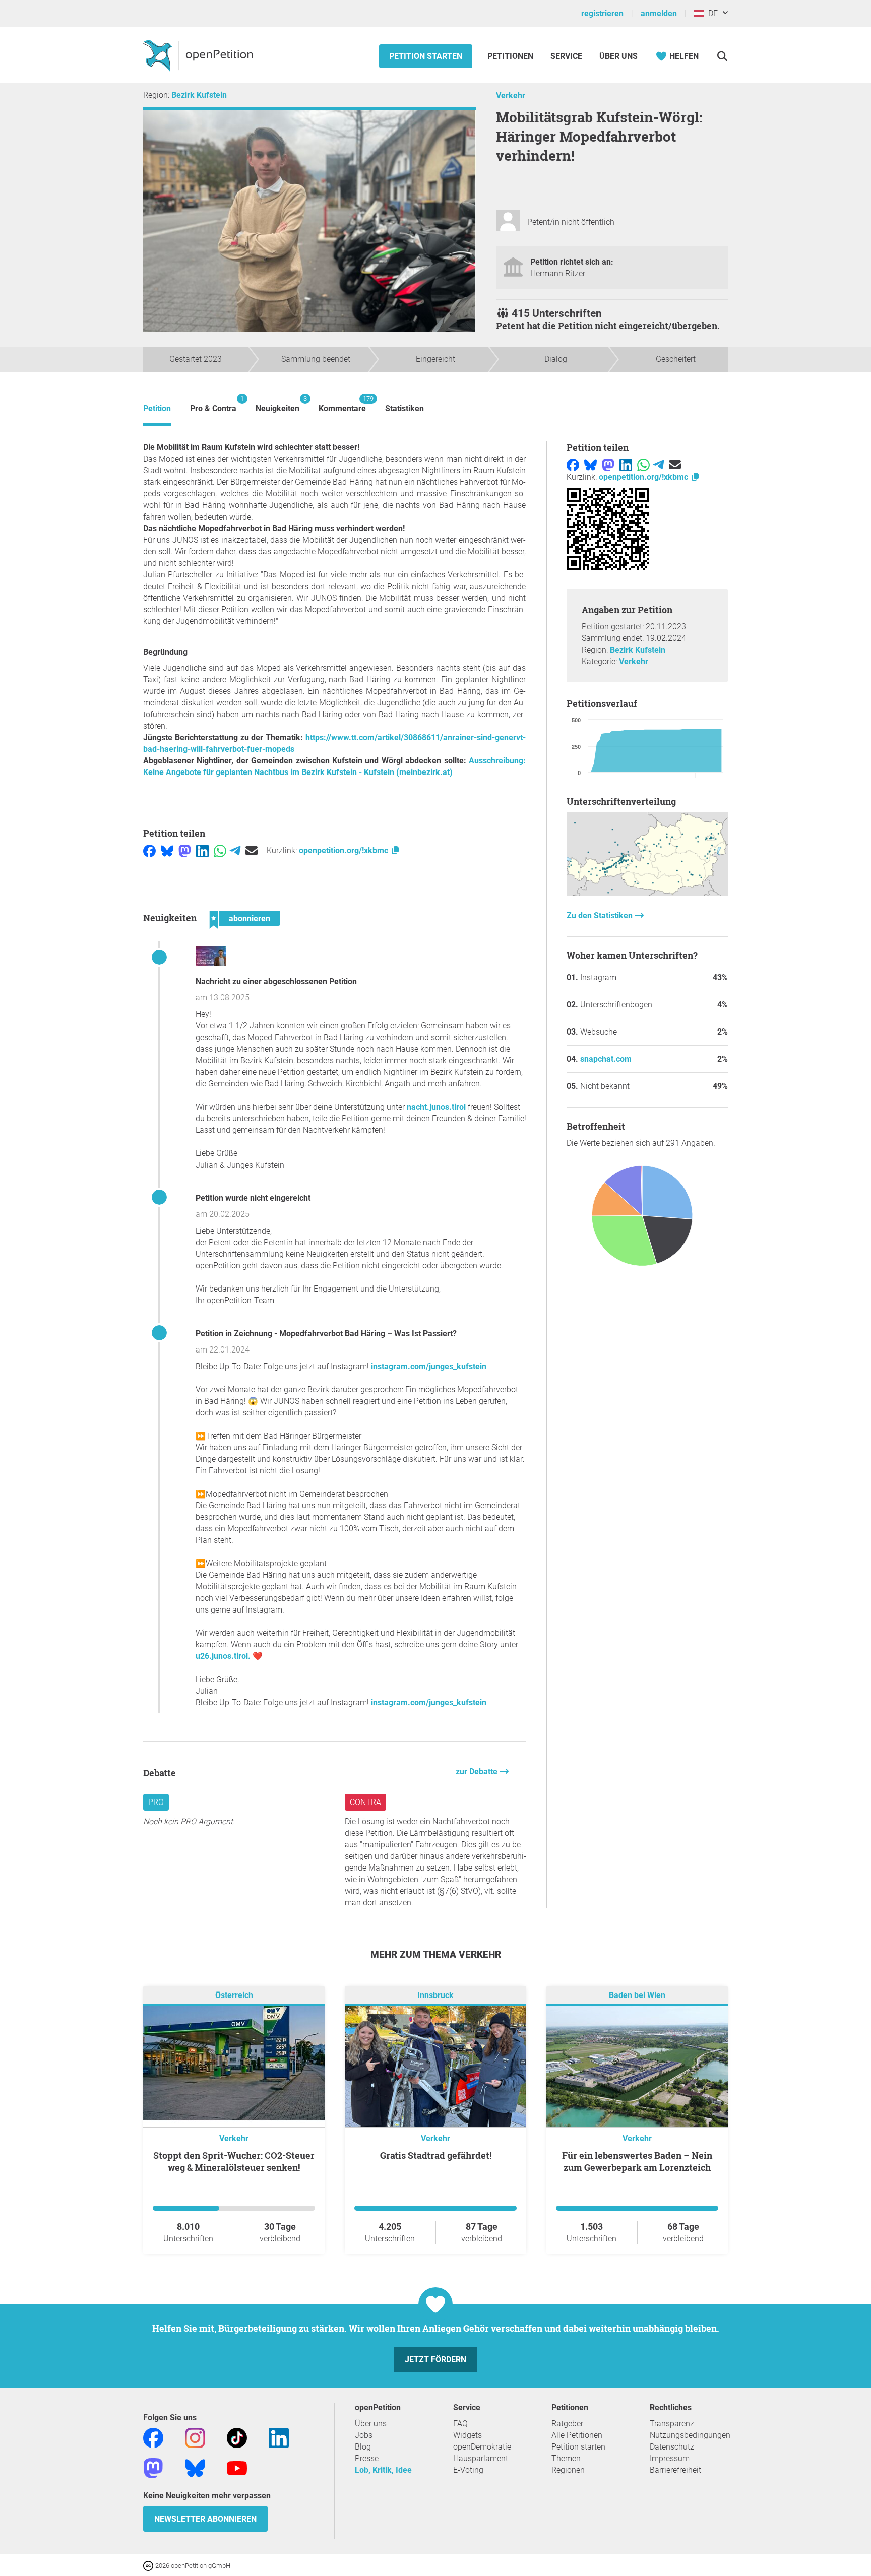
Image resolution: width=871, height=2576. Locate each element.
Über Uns (618, 56)
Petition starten (426, 56)
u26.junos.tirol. (223, 1656)
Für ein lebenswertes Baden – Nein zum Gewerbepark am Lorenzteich (637, 2161)
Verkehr (511, 95)
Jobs (364, 2435)
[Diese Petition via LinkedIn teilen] (202, 850)
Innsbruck (435, 1995)
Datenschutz (672, 2447)
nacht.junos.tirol (436, 1107)
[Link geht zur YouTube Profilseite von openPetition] (237, 2467)
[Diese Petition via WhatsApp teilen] (220, 850)
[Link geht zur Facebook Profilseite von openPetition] (153, 2437)
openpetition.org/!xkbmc (345, 850)
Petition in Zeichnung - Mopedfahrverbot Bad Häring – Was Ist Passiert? (326, 1334)
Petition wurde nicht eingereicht (253, 1198)
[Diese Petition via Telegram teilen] (235, 850)
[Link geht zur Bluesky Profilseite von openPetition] (195, 2467)
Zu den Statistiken (601, 915)
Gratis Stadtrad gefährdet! (436, 2155)
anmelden (659, 13)
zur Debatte (478, 1772)
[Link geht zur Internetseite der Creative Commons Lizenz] (149, 2565)
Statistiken (405, 408)
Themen (566, 2458)
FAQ (460, 2424)
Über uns (371, 2424)
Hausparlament (481, 2458)
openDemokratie (482, 2447)
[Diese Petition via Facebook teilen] (149, 850)
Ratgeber (567, 2424)
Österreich (234, 1995)
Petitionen (511, 56)
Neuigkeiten (277, 404)
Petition (157, 408)
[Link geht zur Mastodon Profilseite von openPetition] (153, 2467)
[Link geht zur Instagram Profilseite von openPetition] (195, 2437)
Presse (367, 2458)
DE (711, 13)
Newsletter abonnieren (205, 2519)
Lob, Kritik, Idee (383, 2470)
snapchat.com (606, 1059)
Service (566, 56)
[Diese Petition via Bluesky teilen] (167, 850)
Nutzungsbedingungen (690, 2435)
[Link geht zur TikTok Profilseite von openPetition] (237, 2437)
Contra (365, 1802)
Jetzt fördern (435, 2360)
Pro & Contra (213, 404)
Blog (363, 2447)
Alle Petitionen (577, 2435)
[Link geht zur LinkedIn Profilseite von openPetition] (279, 2437)
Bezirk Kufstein (199, 95)
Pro (156, 1802)
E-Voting (468, 2470)
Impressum (670, 2458)
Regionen (568, 2470)
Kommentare (342, 404)
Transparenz (672, 2424)
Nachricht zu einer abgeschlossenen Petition (276, 981)
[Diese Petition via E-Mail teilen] (252, 850)
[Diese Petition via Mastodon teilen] (185, 850)
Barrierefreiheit (675, 2470)
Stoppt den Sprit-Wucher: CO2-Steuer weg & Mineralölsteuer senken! (234, 2161)
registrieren (602, 13)
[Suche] (722, 56)
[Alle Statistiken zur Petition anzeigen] (647, 894)
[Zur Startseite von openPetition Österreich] (199, 55)
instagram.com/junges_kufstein (429, 1366)
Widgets (468, 2435)
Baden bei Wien (637, 1995)
